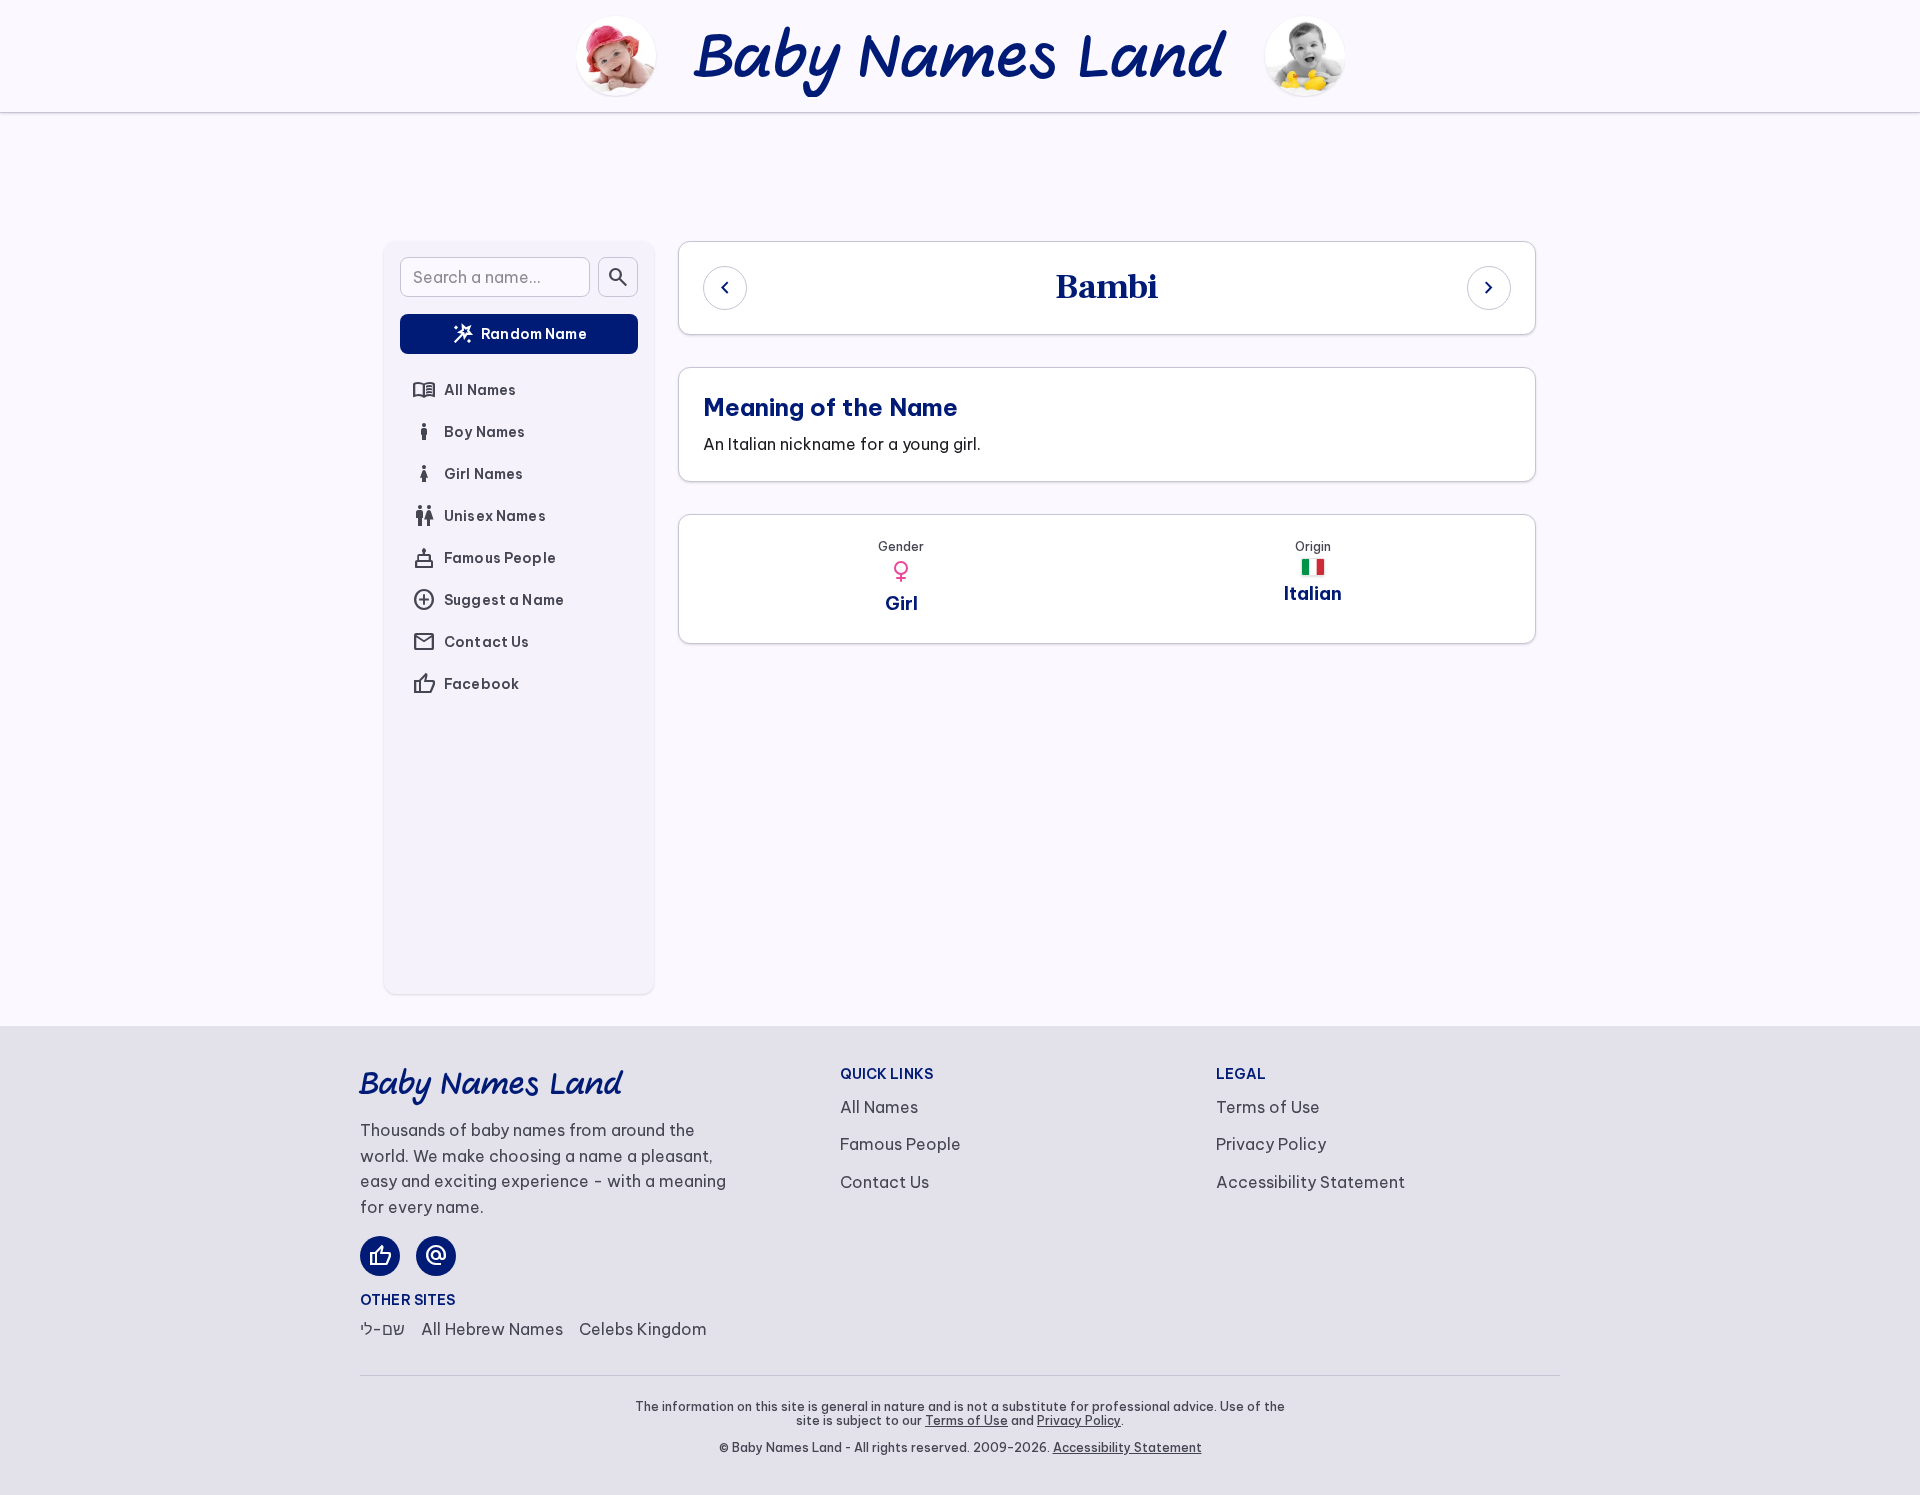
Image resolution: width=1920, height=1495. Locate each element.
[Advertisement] (960, 173)
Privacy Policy (1271, 1144)
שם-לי (382, 1329)
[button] (901, 572)
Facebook (465, 684)
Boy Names (468, 432)
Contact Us (470, 642)
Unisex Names (479, 516)
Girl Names (467, 474)
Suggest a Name (488, 600)
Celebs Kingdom (643, 1329)
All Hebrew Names (492, 1329)
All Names (464, 390)
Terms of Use (1268, 1107)
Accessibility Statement (1310, 1182)
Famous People (484, 558)
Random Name (519, 334)
